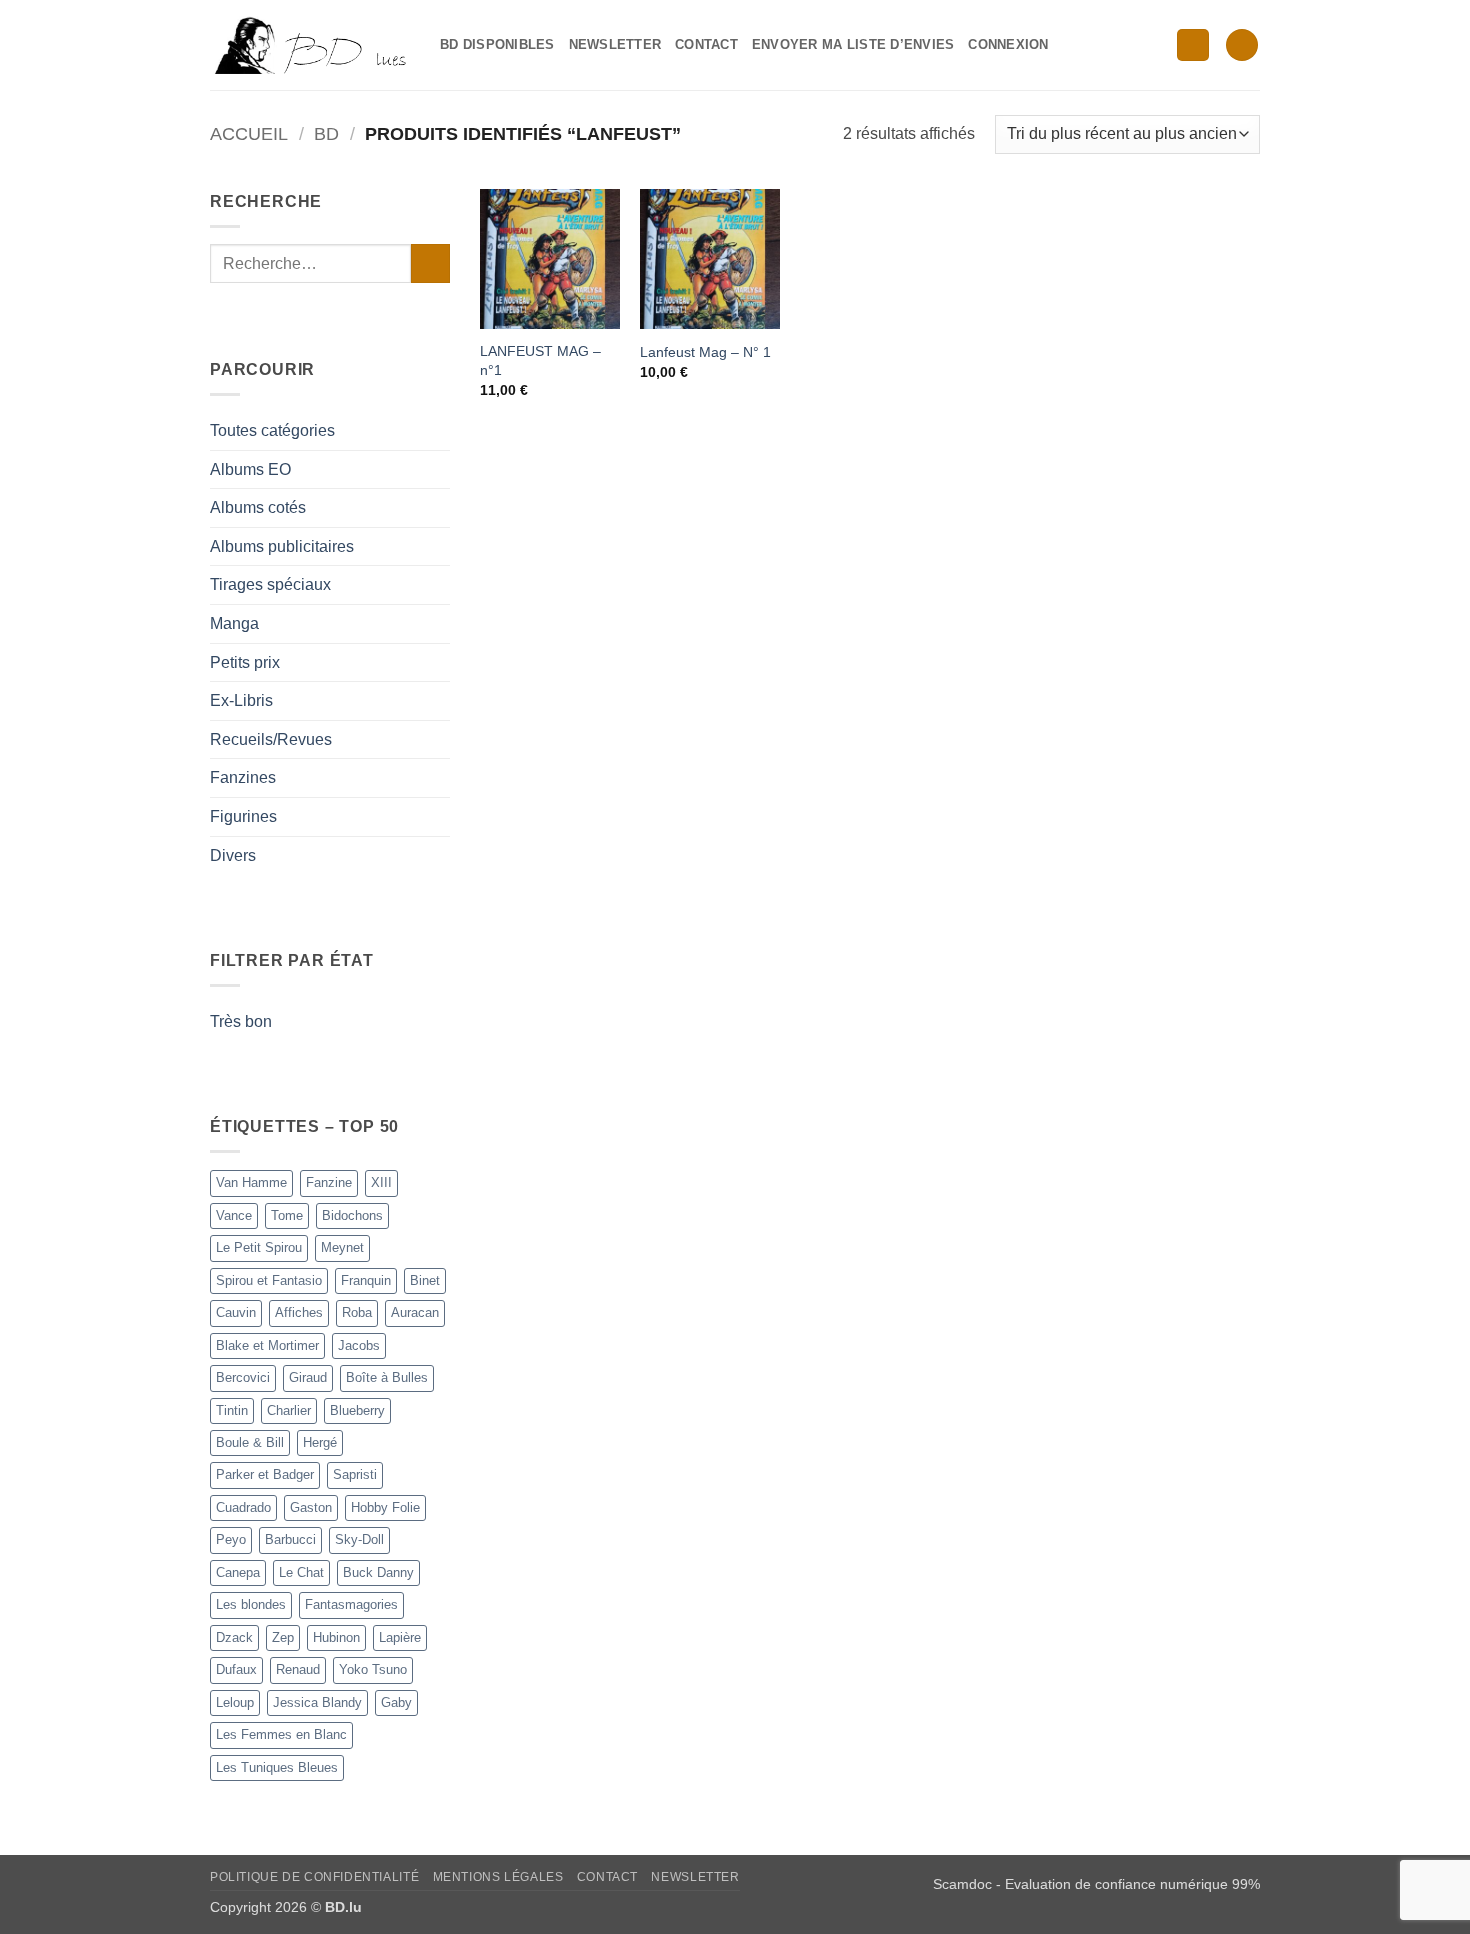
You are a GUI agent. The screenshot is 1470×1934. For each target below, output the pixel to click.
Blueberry (357, 1410)
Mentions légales (498, 1877)
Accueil (249, 133)
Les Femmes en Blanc (281, 1734)
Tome (287, 1215)
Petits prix (245, 662)
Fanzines (243, 777)
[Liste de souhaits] (1242, 45)
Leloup (235, 1702)
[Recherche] (1193, 45)
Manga (234, 623)
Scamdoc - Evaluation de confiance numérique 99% (1096, 1884)
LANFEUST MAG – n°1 (540, 360)
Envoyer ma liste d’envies (853, 44)
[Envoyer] (430, 263)
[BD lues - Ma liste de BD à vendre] (310, 44)
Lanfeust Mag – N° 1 (705, 352)
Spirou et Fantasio (269, 1280)
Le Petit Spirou (259, 1247)
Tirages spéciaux (270, 584)
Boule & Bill (250, 1442)
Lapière (400, 1637)
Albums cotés (258, 507)
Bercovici (243, 1377)
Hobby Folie (385, 1507)
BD (326, 133)
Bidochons (352, 1215)
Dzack (234, 1637)
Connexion (1008, 44)
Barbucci (290, 1539)
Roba (357, 1312)
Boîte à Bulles (387, 1377)
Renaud (298, 1669)
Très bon (241, 1021)
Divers (233, 855)
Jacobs (359, 1345)
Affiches (299, 1312)
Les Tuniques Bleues (277, 1767)
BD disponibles (497, 44)
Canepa (238, 1572)
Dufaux (236, 1669)
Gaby (396, 1702)
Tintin (232, 1410)
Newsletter (615, 44)
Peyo (231, 1539)
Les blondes (251, 1604)
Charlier (289, 1410)
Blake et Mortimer (267, 1345)
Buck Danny (378, 1572)
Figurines (243, 816)
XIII (381, 1182)
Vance (234, 1215)
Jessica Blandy (317, 1702)
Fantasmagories (351, 1604)
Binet (425, 1280)
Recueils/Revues (271, 739)
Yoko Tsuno (373, 1669)
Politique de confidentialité (314, 1877)
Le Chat (301, 1572)
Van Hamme (251, 1182)
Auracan (415, 1312)
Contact (706, 44)
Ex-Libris (241, 700)
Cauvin (236, 1312)
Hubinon (336, 1637)
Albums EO (250, 469)
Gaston (311, 1507)
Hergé (320, 1442)
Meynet (342, 1247)
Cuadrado (243, 1507)
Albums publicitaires (282, 546)
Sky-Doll (359, 1539)
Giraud (308, 1377)
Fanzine (329, 1182)
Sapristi (355, 1474)
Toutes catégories (272, 430)
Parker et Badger (265, 1474)
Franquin (366, 1280)
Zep (283, 1637)
